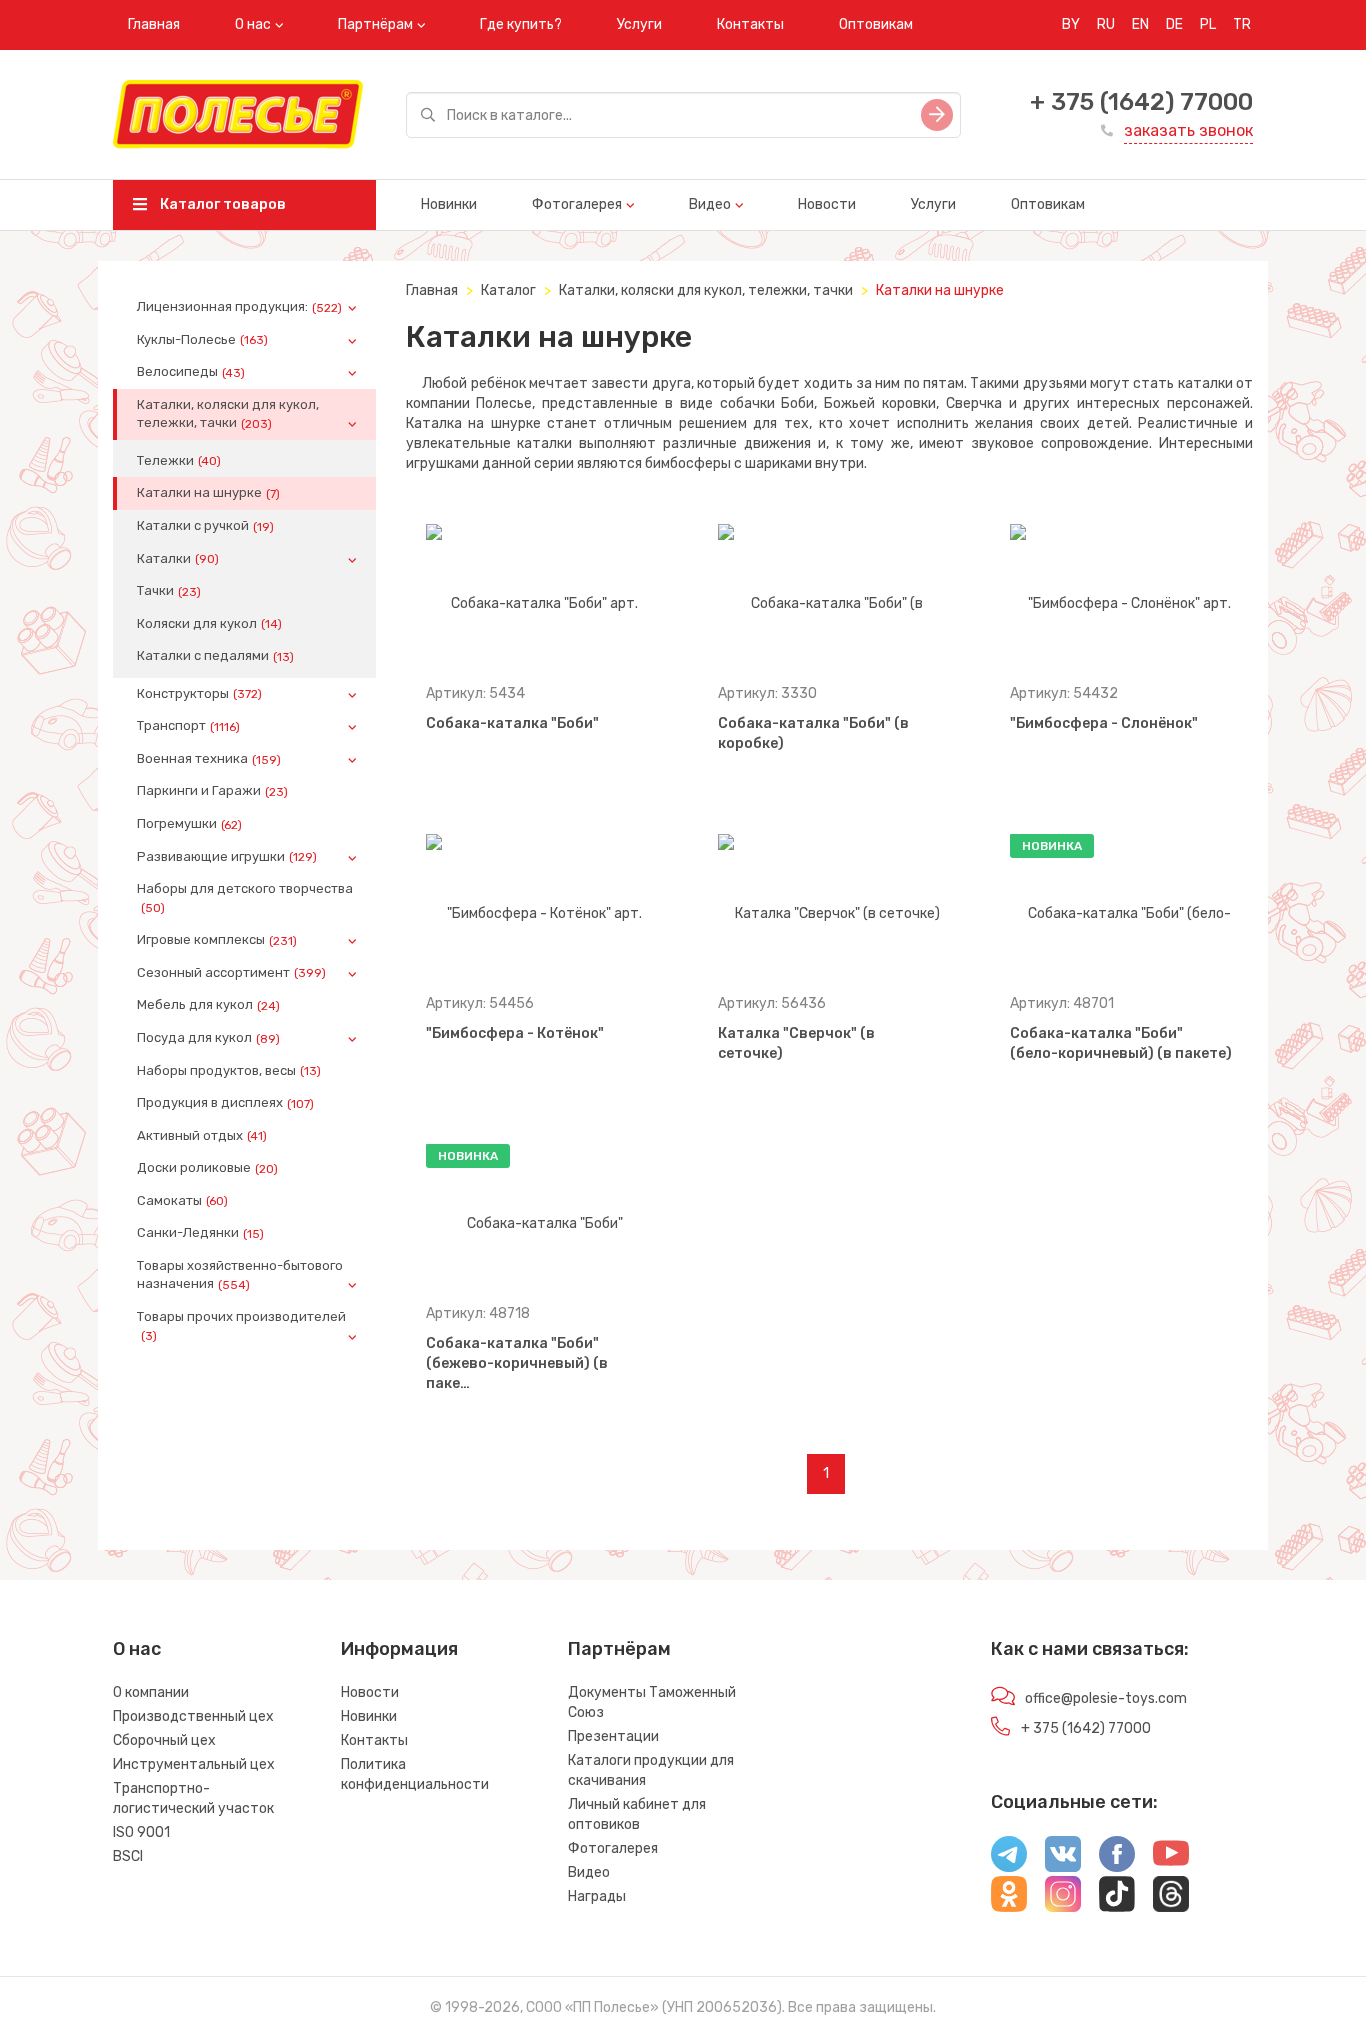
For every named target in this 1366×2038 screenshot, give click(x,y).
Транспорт (188, 726)
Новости (827, 204)
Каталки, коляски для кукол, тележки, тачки (228, 414)
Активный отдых (202, 1136)
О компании (151, 1692)
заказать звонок (1188, 130)
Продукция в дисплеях (225, 1103)
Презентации (613, 1736)
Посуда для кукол (208, 1038)
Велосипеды (191, 372)
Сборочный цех (164, 1740)
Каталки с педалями (215, 656)
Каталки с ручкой (205, 526)
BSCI (128, 1856)
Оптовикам (876, 24)
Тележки (179, 461)
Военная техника (209, 759)
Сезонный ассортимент (231, 973)
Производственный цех (193, 1716)
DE (1174, 24)
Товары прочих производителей (241, 1326)
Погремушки (189, 824)
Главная (154, 24)
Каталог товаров (221, 204)
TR (1242, 24)
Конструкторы (199, 694)
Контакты (750, 24)
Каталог (508, 290)
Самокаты (182, 1201)
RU (1106, 24)
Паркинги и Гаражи (212, 791)
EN (1140, 24)
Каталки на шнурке (208, 493)
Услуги (639, 24)
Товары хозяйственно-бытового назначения (240, 1275)
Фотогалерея (577, 204)
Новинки (449, 204)
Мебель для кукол (208, 1005)
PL (1208, 24)
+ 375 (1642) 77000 (1141, 102)
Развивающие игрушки (227, 857)
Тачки (169, 591)
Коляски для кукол (209, 624)
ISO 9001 (141, 1832)
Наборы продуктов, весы (229, 1071)
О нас (253, 24)
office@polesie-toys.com (1106, 1698)
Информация (399, 1649)
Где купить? (521, 24)
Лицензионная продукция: (239, 307)
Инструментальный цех (194, 1764)
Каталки (178, 559)
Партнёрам (375, 24)
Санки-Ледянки (200, 1233)
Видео (710, 204)
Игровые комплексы (217, 940)
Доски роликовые (207, 1168)
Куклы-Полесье (202, 340)
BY (1071, 24)
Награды (597, 1896)
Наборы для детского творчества (245, 898)
